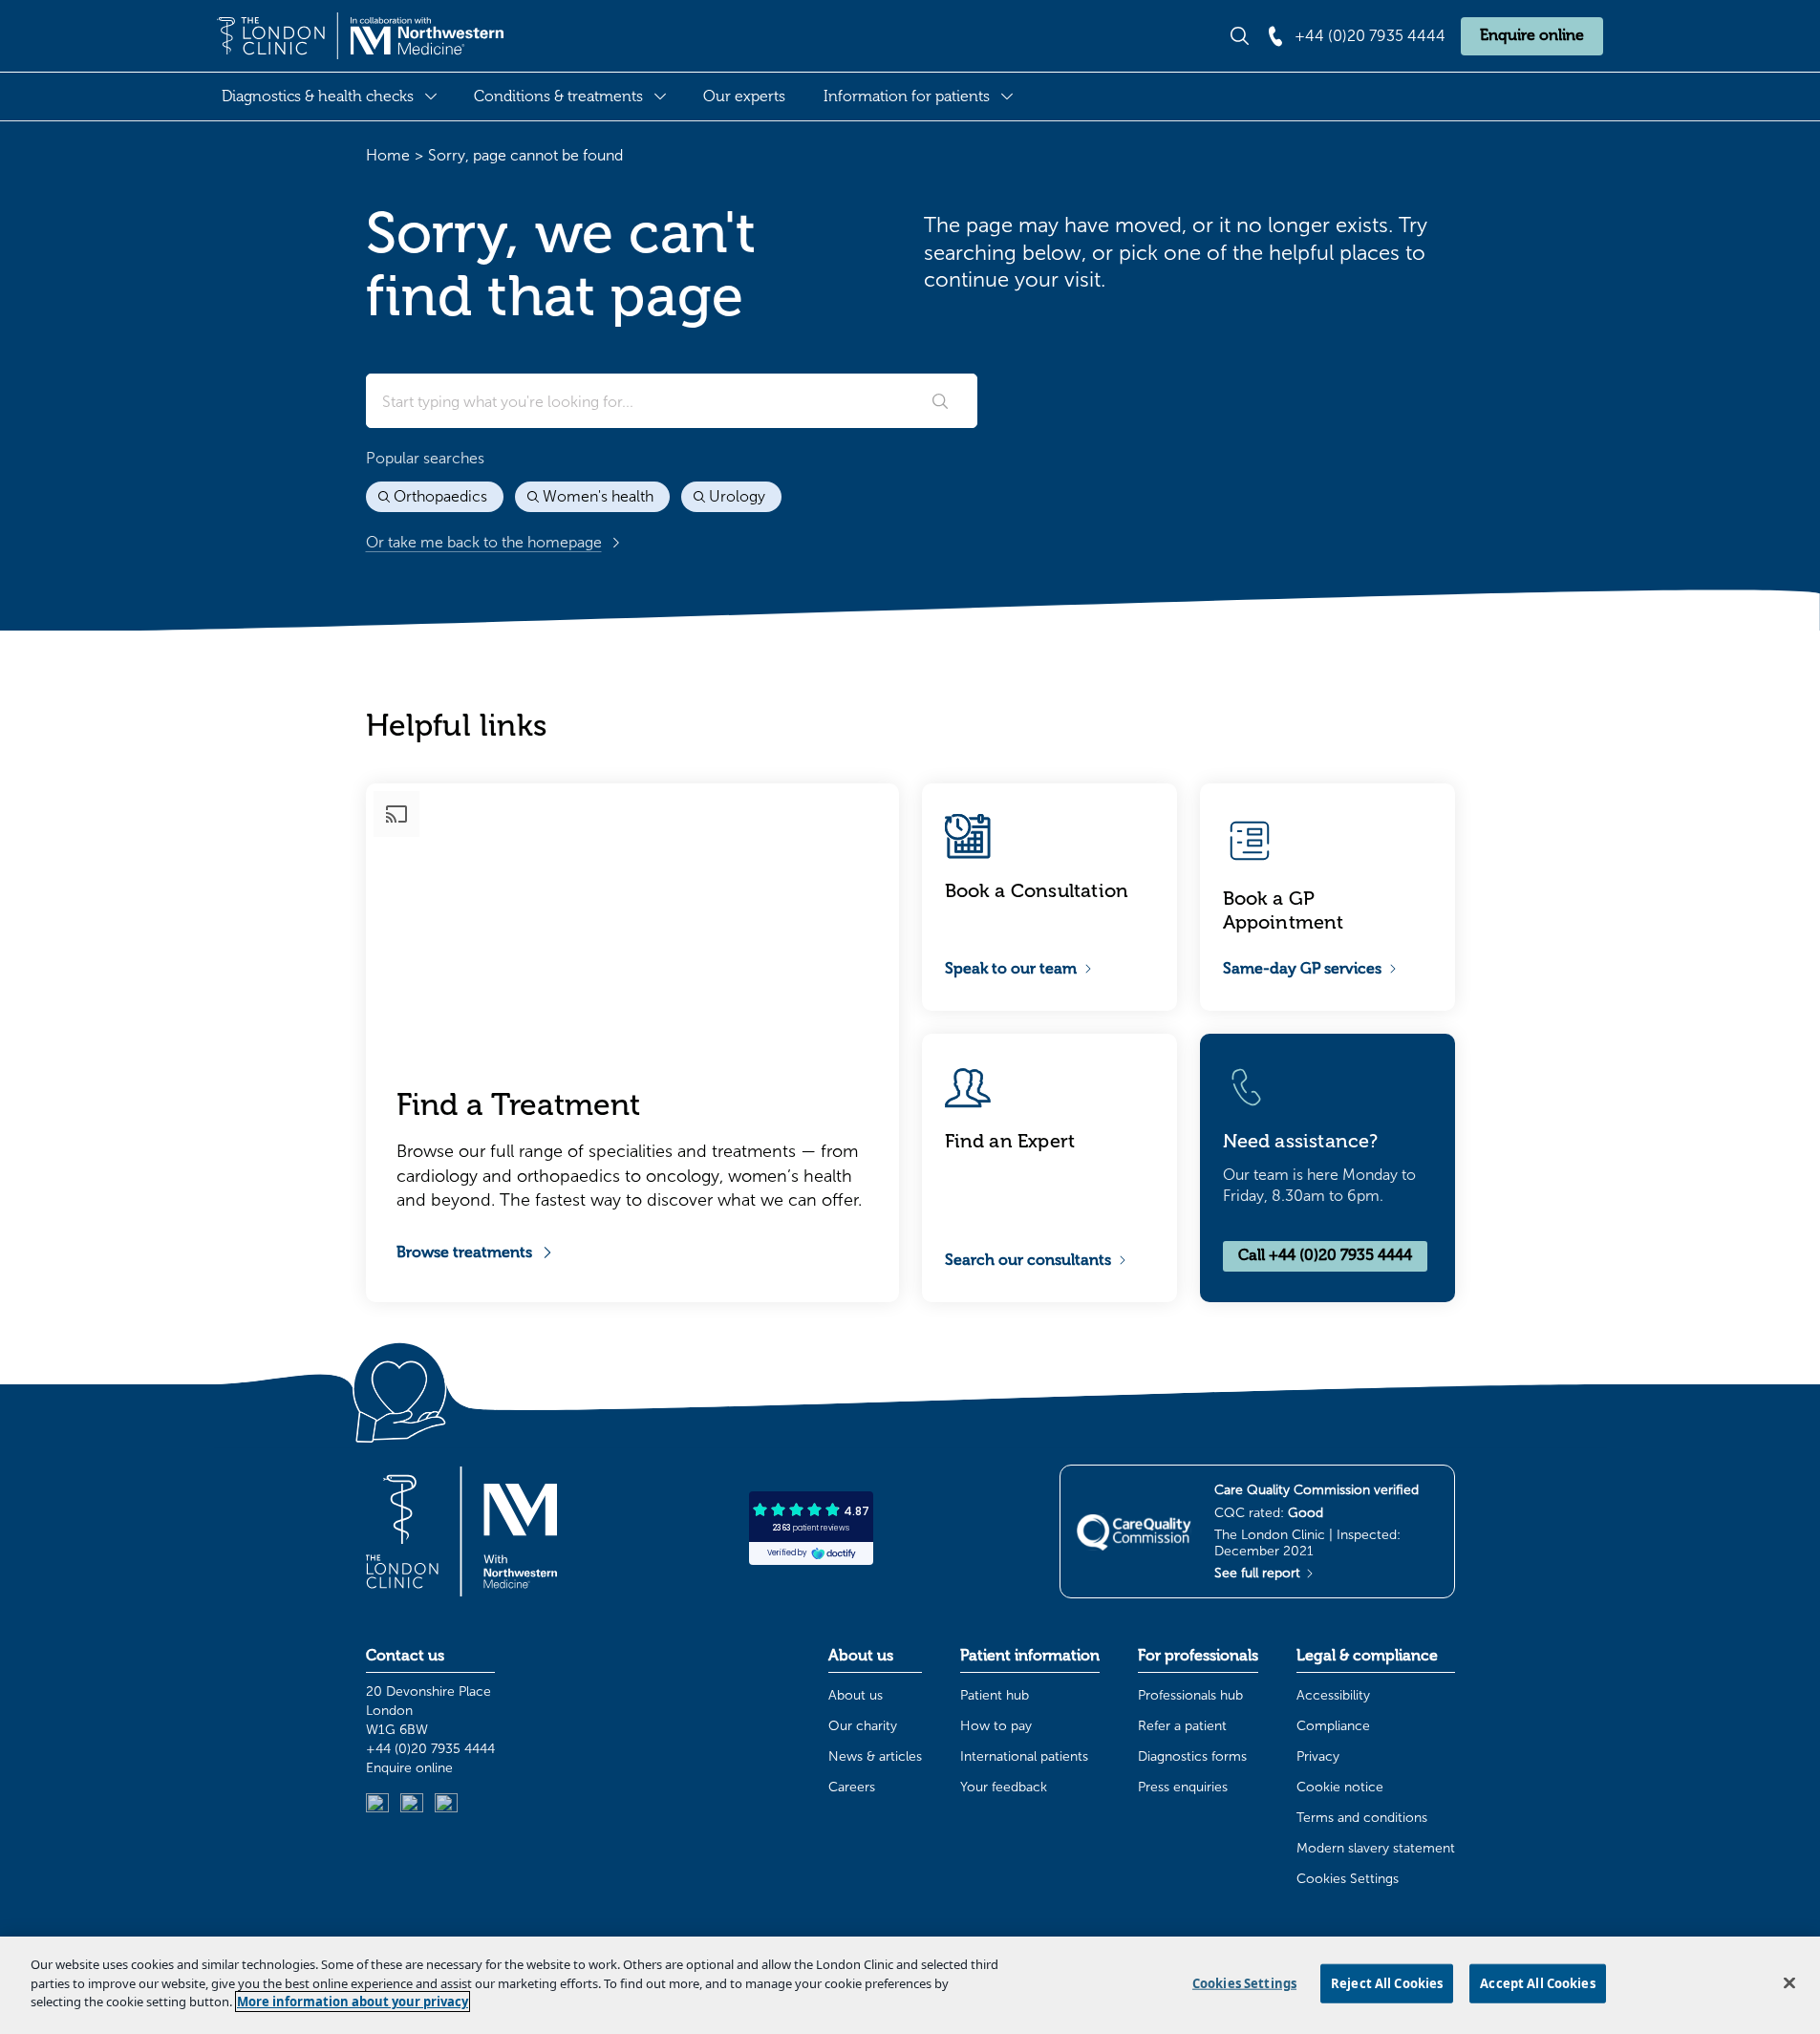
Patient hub (995, 1695)
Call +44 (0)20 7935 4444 (1325, 1255)
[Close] (1789, 1983)
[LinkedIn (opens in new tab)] (377, 1805)
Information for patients (907, 96)
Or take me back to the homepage (484, 542)
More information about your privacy (353, 2002)
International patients (1024, 1756)
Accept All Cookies (1537, 1983)
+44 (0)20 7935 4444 (430, 1749)
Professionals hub (1190, 1695)
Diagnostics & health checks (318, 96)
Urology (737, 496)
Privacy (1318, 1756)
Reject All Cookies (1387, 1983)
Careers (852, 1787)
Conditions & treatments (558, 96)
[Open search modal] (1240, 36)
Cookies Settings (1348, 1879)
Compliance (1333, 1726)
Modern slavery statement (1376, 1848)
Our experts (744, 96)
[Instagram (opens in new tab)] (412, 1805)
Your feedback (1004, 1787)
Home (388, 155)
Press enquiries (1183, 1787)
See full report (1259, 1573)
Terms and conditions (1362, 1818)
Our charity (863, 1726)
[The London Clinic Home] (360, 36)
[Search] (940, 401)
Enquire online (1532, 35)
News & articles (875, 1756)
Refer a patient (1182, 1726)
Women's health (598, 496)
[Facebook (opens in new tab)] (446, 1805)
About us (856, 1695)
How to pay (996, 1726)
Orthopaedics (440, 496)
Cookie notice (1340, 1787)
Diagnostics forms (1192, 1756)
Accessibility (1333, 1695)
